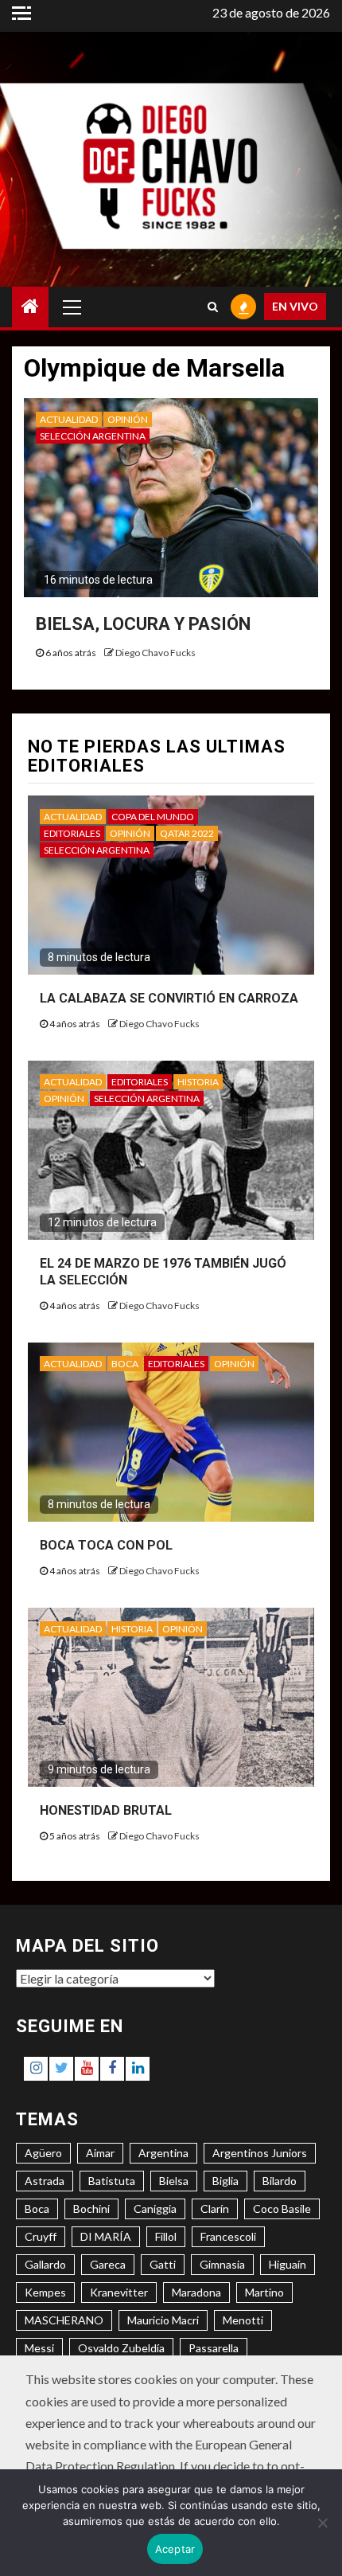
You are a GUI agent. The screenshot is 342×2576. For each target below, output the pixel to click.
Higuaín (288, 2264)
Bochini (91, 2209)
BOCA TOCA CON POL (106, 1545)
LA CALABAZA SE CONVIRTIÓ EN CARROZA (169, 998)
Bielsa (174, 2181)
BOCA (125, 1364)
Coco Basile (282, 2209)
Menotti (243, 2320)
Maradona (196, 2292)
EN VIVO (295, 306)
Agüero (43, 2153)
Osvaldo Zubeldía (121, 2348)
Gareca (108, 2264)
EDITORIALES (72, 833)
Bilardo (280, 2181)
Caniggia (155, 2209)
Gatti (163, 2264)
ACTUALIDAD (69, 419)
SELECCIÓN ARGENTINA (93, 436)
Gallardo (45, 2264)
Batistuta (112, 2181)
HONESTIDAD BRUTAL (106, 1810)
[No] (322, 2523)
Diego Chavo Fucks (155, 653)
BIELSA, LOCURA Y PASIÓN (143, 624)
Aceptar (175, 2549)
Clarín (215, 2209)
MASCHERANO (64, 2320)
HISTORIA (198, 1082)
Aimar (100, 2153)
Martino (264, 2292)
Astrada (45, 2181)
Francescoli (228, 2236)
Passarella (214, 2348)
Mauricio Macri (163, 2320)
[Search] (213, 307)
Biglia (225, 2181)
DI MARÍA (106, 2236)
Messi (39, 2348)
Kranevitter (119, 2292)
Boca (37, 2209)
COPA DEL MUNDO (153, 817)
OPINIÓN (128, 419)
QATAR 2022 (187, 833)
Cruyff (41, 2236)
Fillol (166, 2236)
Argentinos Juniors (260, 2153)
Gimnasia (222, 2264)
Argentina (163, 2153)
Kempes (45, 2292)
